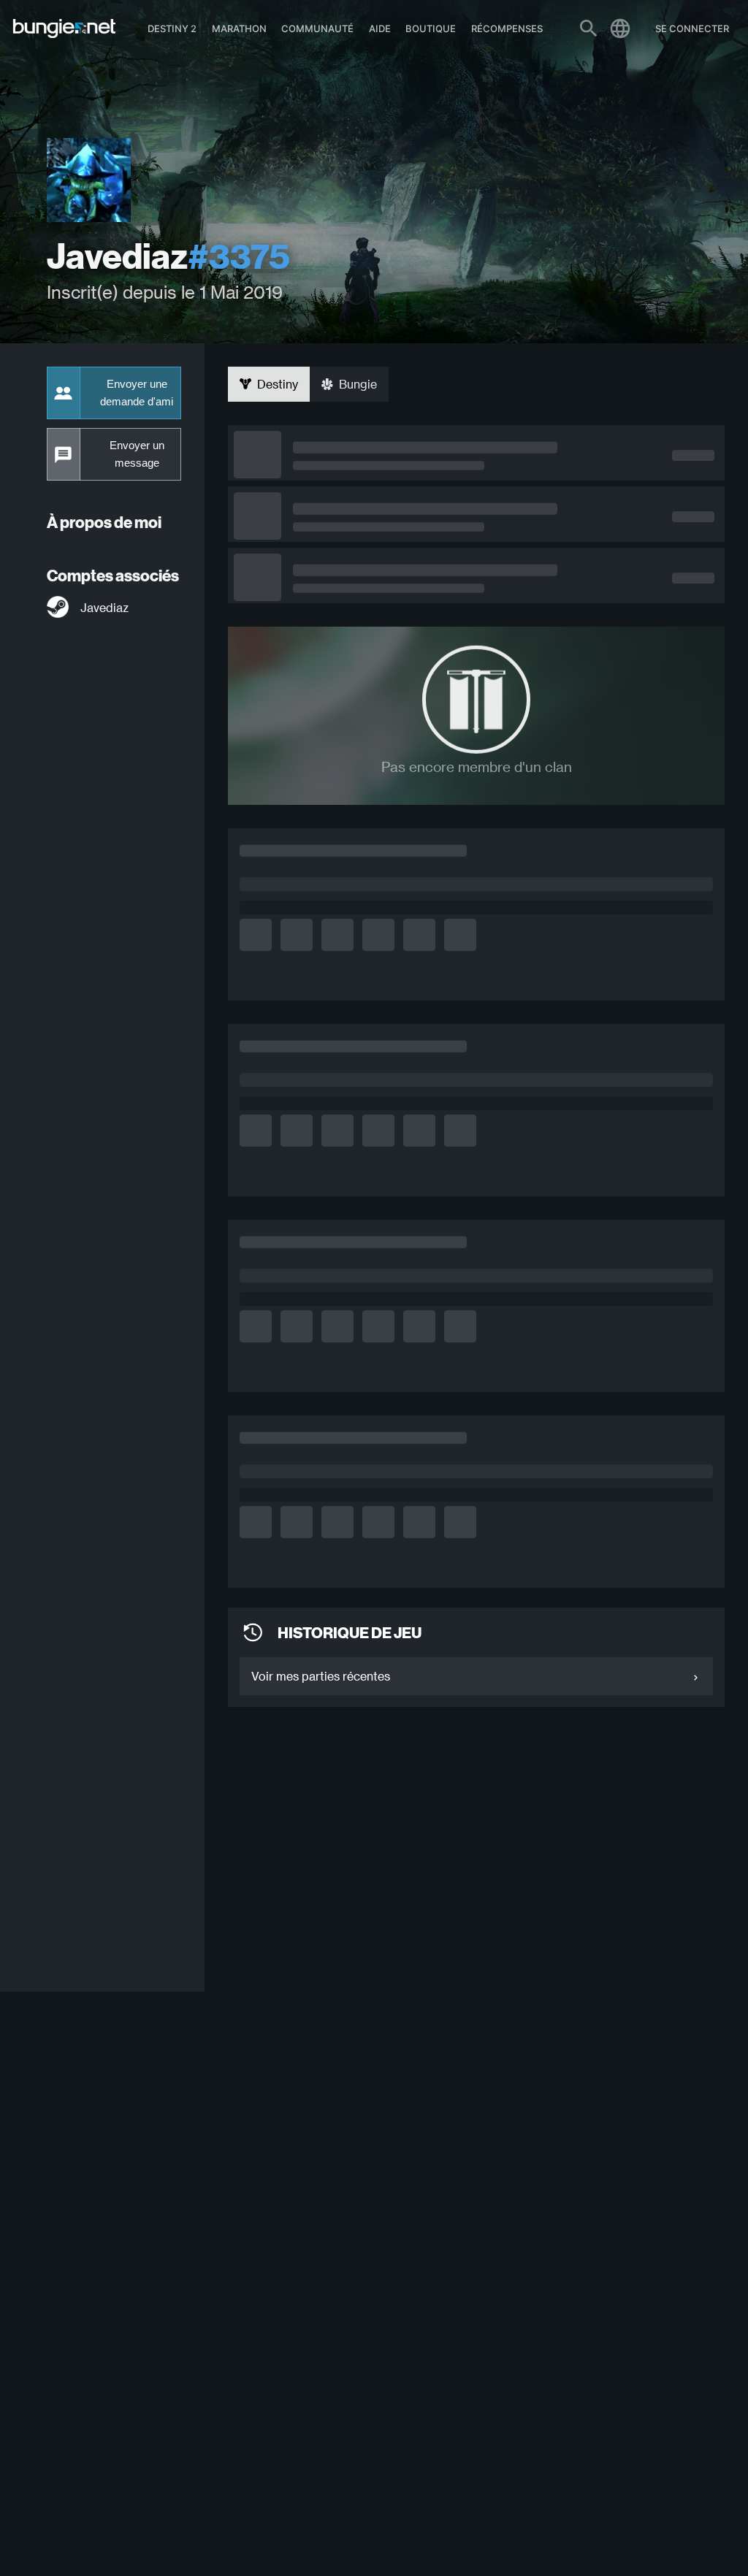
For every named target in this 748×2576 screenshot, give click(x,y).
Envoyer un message (137, 454)
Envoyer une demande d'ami (137, 393)
